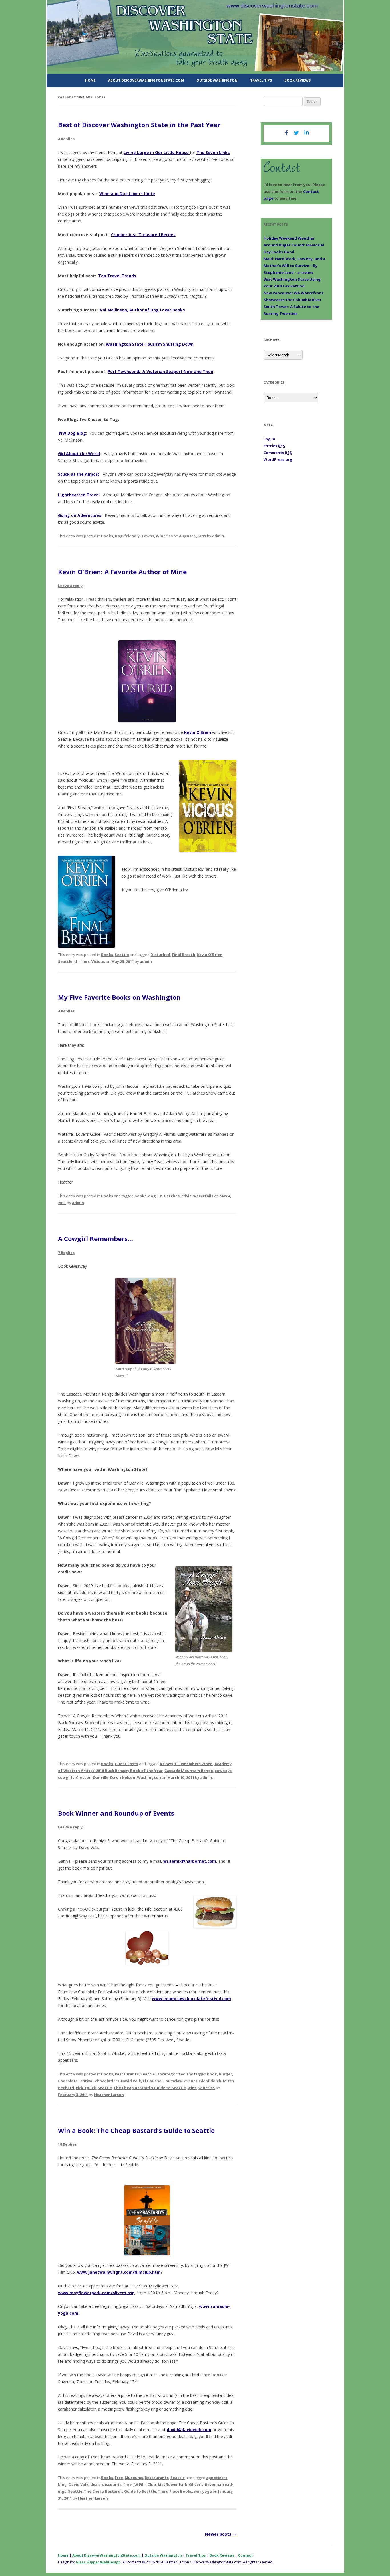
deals (95, 2484)
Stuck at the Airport (79, 474)
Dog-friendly (127, 536)
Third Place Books (175, 2491)
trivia (186, 1196)
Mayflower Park (173, 2484)
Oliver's (196, 2484)
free (127, 2484)
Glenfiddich (210, 2081)
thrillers (82, 961)
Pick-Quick (86, 2088)
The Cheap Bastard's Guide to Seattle (150, 2088)
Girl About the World (79, 454)
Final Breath (184, 955)
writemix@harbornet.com (190, 1861)
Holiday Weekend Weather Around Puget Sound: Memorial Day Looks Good (294, 245)
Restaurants (127, 2074)
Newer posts (221, 2534)
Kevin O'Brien (210, 955)
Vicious (98, 961)
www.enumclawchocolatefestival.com (191, 1999)
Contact (245, 2555)
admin (218, 536)
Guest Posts (126, 1764)
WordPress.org (278, 459)
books (140, 1196)
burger (225, 2074)
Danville (101, 1777)
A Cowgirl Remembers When (186, 1764)
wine (192, 2088)
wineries (207, 2088)
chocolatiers (107, 2081)
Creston (84, 1777)
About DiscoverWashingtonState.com (146, 80)
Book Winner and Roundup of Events (116, 1813)
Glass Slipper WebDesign (98, 2562)
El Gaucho (152, 2081)
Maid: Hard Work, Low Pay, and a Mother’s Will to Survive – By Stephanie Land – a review (294, 266)
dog (152, 1196)
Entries (274, 446)
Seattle (122, 955)
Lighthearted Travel (79, 495)
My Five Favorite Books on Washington (119, 997)
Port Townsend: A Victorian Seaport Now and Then (160, 371)
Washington (149, 1777)
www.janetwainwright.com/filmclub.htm (119, 2272)
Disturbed (160, 955)
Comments (278, 453)
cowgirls (66, 1777)
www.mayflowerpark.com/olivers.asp (96, 2293)
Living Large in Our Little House (157, 152)
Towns (148, 536)
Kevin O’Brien (198, 732)
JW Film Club (145, 2484)
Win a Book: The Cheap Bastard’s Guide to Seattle (136, 2130)
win (197, 2491)
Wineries (164, 536)
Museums (134, 2478)
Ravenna (213, 2484)
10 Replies (67, 2144)
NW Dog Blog (73, 433)
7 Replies (66, 1253)
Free (119, 2478)
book (212, 2074)
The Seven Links (213, 152)
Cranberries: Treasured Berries (143, 235)
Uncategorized (171, 2074)
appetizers (217, 2478)
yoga (207, 2491)
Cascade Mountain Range (189, 1771)
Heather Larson (109, 2095)
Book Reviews (297, 80)
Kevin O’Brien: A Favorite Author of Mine (122, 572)
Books (107, 536)
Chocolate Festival (76, 2081)
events (191, 2081)
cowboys (223, 1771)
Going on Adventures (80, 515)
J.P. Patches (169, 1196)
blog (62, 2484)
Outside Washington (217, 80)
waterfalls (203, 1196)
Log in (269, 439)
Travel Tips (261, 80)
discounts (112, 2484)
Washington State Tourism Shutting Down (150, 344)
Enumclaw (173, 2081)
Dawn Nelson (123, 1777)
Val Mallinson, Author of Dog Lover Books (142, 310)
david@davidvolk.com (189, 2430)
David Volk (131, 2081)
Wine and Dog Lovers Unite (127, 194)
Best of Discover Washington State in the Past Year (139, 125)
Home (90, 80)
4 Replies (66, 139)
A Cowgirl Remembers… (96, 1238)
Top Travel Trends (117, 276)
